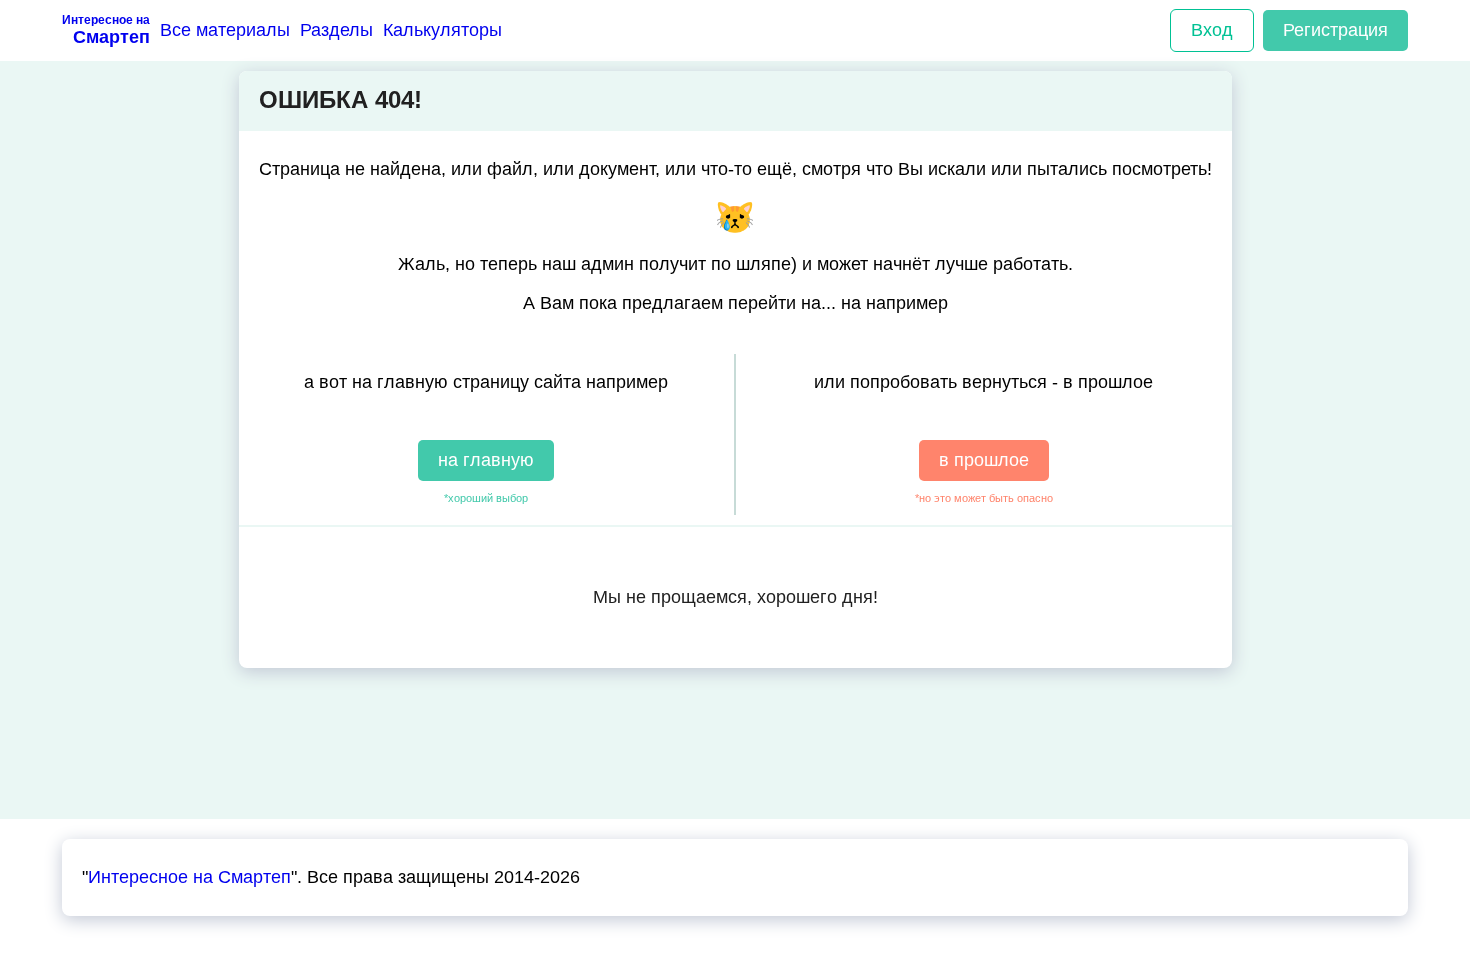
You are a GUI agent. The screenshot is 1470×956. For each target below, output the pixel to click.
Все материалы (225, 30)
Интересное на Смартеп (189, 877)
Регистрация (1335, 30)
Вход (1212, 30)
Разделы (336, 30)
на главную (486, 460)
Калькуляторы (442, 30)
